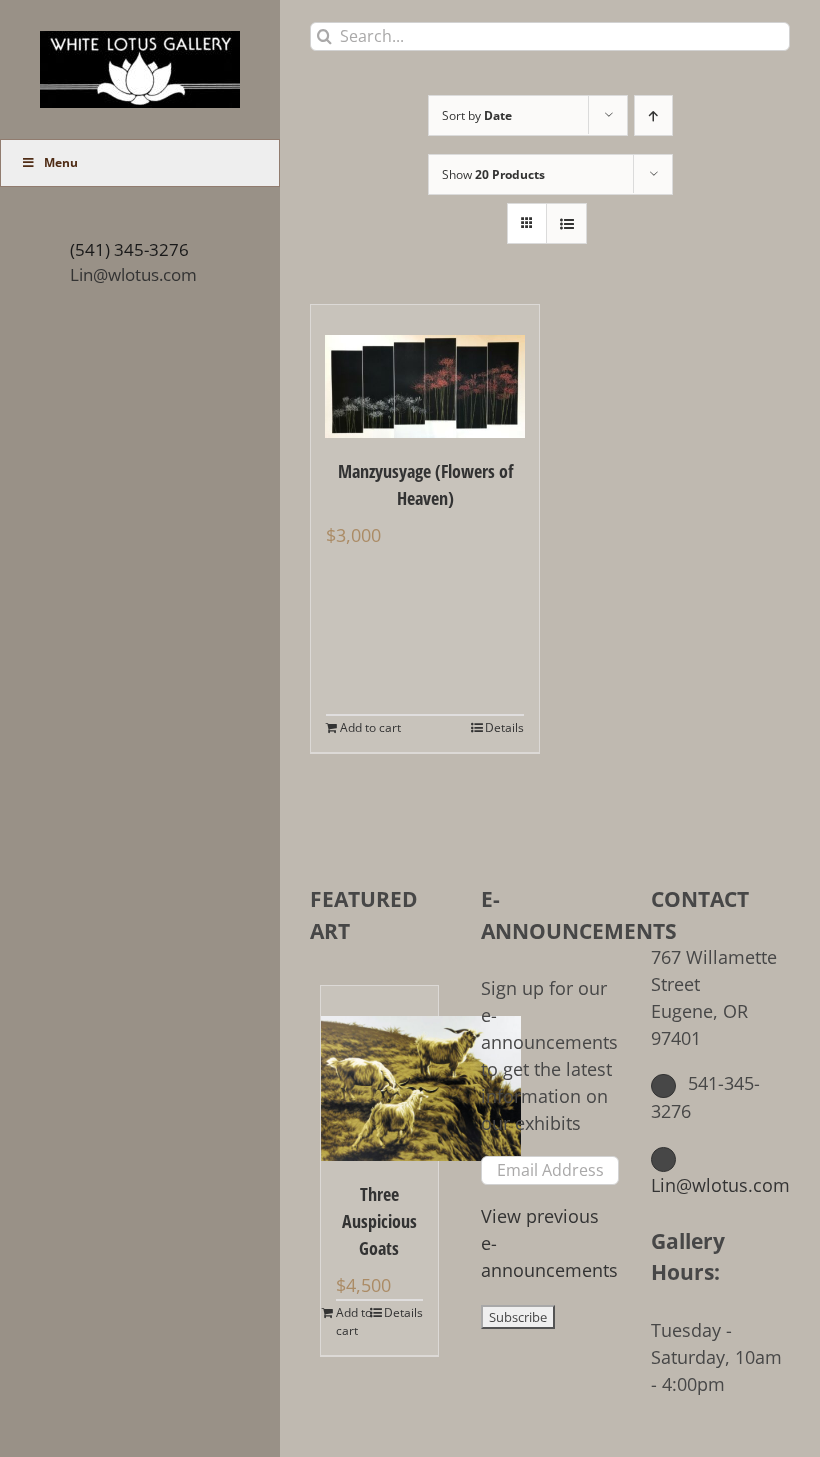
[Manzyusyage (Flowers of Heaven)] (425, 371)
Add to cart (370, 727)
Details (504, 727)
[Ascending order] (653, 115)
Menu (61, 162)
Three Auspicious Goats (379, 1221)
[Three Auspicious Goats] (379, 1073)
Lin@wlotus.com (133, 274)
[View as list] (566, 223)
